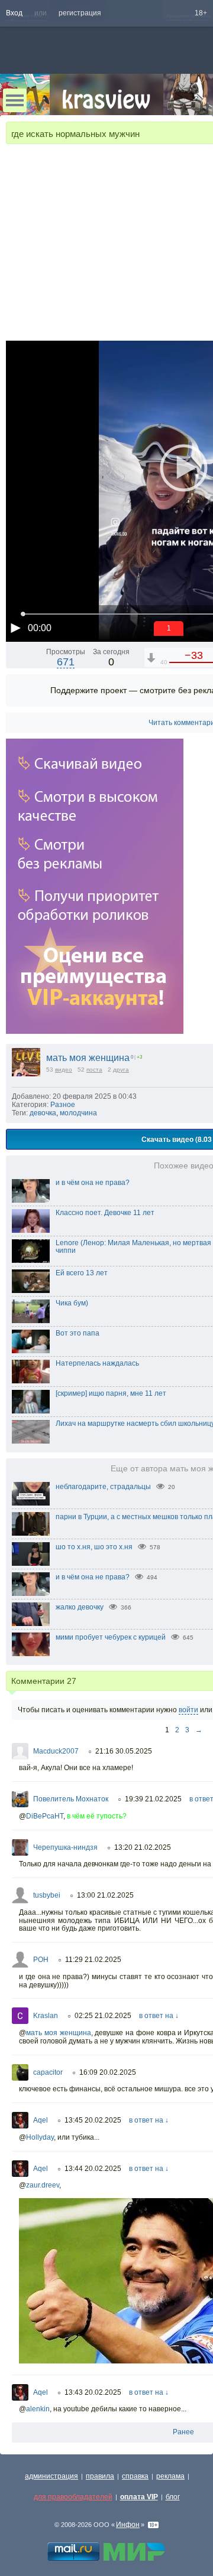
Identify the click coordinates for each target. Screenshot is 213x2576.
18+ (201, 13)
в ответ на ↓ (159, 2016)
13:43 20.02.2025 (93, 2392)
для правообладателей (73, 2497)
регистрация (80, 13)
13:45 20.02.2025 (93, 2120)
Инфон (128, 2525)
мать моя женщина (88, 1058)
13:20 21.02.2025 (143, 1847)
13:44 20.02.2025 (93, 2169)
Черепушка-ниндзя (65, 1847)
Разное (63, 1105)
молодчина (78, 1113)
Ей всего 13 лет (82, 1273)
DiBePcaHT (45, 1816)
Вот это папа (78, 1333)
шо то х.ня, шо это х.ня (94, 1547)
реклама (170, 2476)
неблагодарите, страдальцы (103, 1487)
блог (173, 2497)
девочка (43, 1113)
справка (135, 2476)
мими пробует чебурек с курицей (111, 1637)
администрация (51, 2476)
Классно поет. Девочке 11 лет (105, 1213)
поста (94, 1070)
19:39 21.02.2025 (153, 1799)
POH (41, 1960)
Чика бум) (72, 1303)
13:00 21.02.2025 (105, 1895)
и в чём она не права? (93, 1183)
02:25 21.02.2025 (103, 2016)
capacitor (48, 2072)
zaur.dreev (43, 2185)
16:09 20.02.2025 (108, 2072)
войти (188, 1710)
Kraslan (46, 2016)
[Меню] (15, 100)
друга (121, 1070)
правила (100, 2476)
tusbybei (47, 1895)
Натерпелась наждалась (97, 1363)
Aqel (41, 2120)
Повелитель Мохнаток (71, 1799)
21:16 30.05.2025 (124, 1751)
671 (66, 662)
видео (64, 1070)
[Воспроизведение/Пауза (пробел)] (15, 628)
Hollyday (40, 2137)
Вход (14, 13)
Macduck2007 (56, 1751)
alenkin (38, 2409)
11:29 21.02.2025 (93, 1960)
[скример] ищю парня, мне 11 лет (111, 1393)
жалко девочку (80, 1607)
